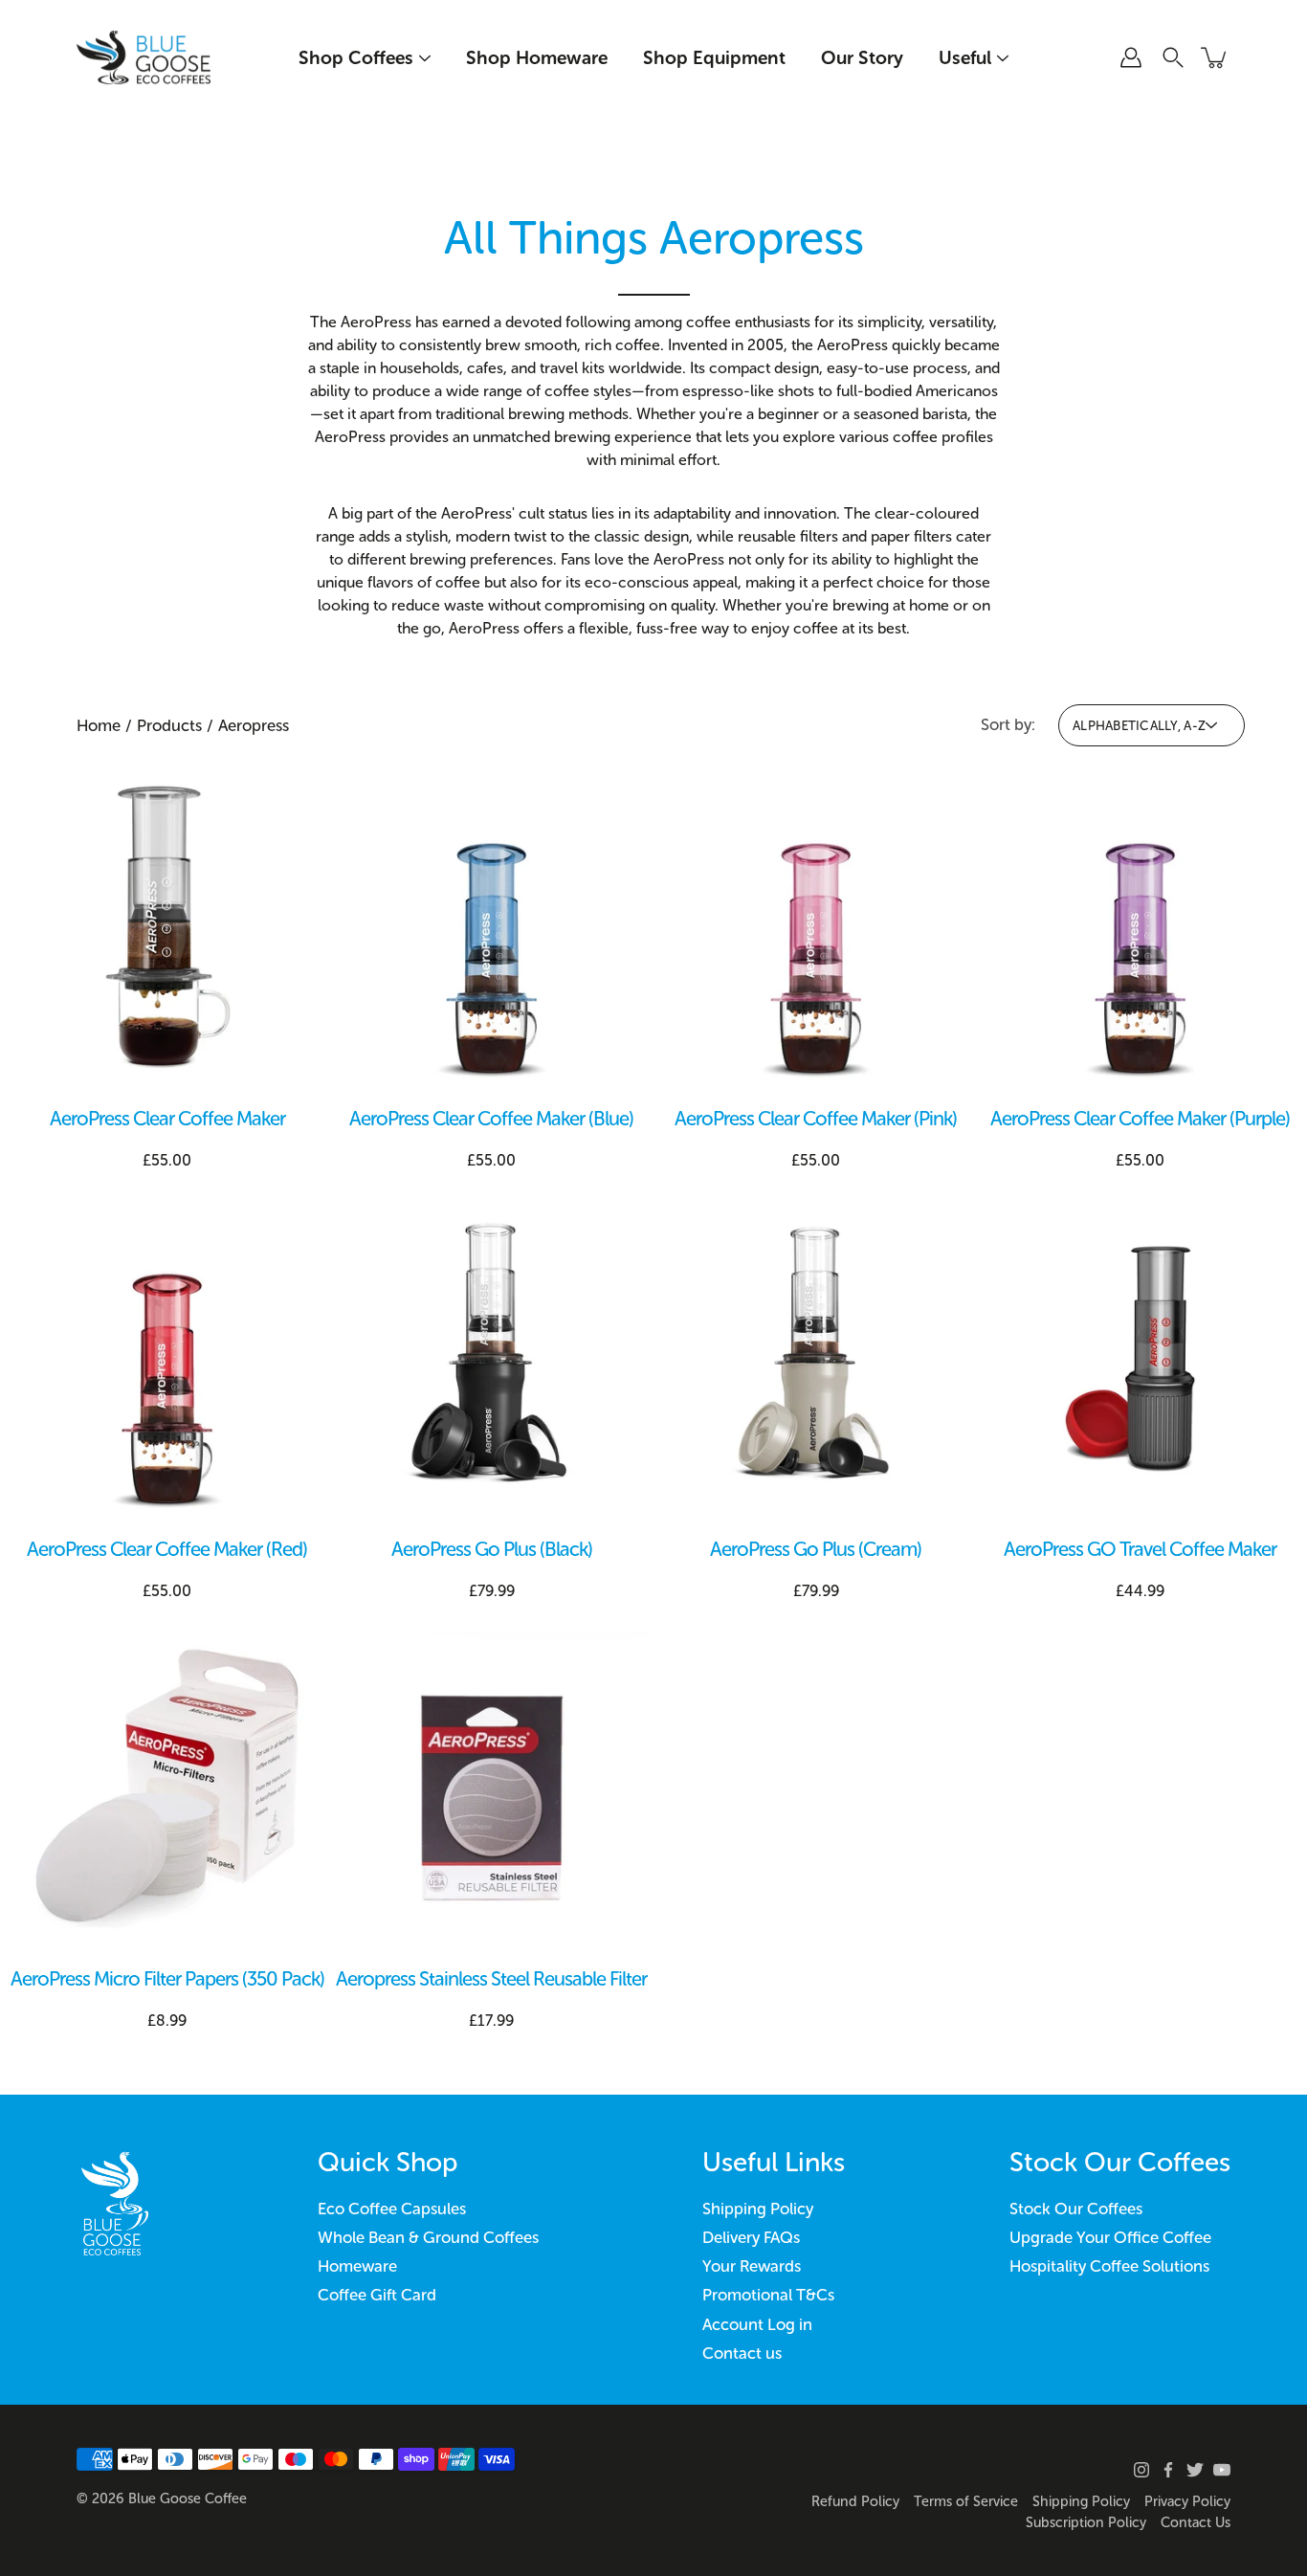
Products (169, 725)
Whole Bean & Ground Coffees (428, 2237)
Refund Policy (855, 2501)
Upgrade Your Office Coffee (1110, 2237)
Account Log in (757, 2324)
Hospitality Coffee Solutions (1109, 2266)
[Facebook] (1168, 2470)
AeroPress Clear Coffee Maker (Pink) (816, 1119)
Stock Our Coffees (1076, 2209)
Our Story (862, 58)
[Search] (1173, 57)
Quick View (167, 928)
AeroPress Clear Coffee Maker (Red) (167, 1549)
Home (99, 725)
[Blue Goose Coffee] (144, 57)
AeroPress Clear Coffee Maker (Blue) (491, 1119)
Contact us (742, 2353)
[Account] (1131, 57)
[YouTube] (1222, 2470)
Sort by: (1008, 724)
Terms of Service (966, 2501)
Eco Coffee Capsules (392, 2209)
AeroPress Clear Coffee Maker (167, 1119)
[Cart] (1215, 57)
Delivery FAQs (751, 2237)
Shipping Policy (758, 2209)
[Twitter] (1195, 2470)
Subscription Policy (1086, 2522)
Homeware (357, 2266)
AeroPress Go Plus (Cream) (816, 1549)
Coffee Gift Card (377, 2295)
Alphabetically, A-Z (1139, 725)
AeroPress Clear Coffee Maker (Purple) (1140, 1119)
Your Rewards (752, 2266)
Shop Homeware (537, 58)
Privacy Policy (1187, 2501)
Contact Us (1196, 2522)
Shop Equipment (714, 58)
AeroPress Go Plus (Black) (492, 1549)
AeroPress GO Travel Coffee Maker (1140, 1549)
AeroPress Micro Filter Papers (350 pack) (167, 1979)
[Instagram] (1141, 2470)
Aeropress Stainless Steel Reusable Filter (491, 1979)
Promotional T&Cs (768, 2295)
